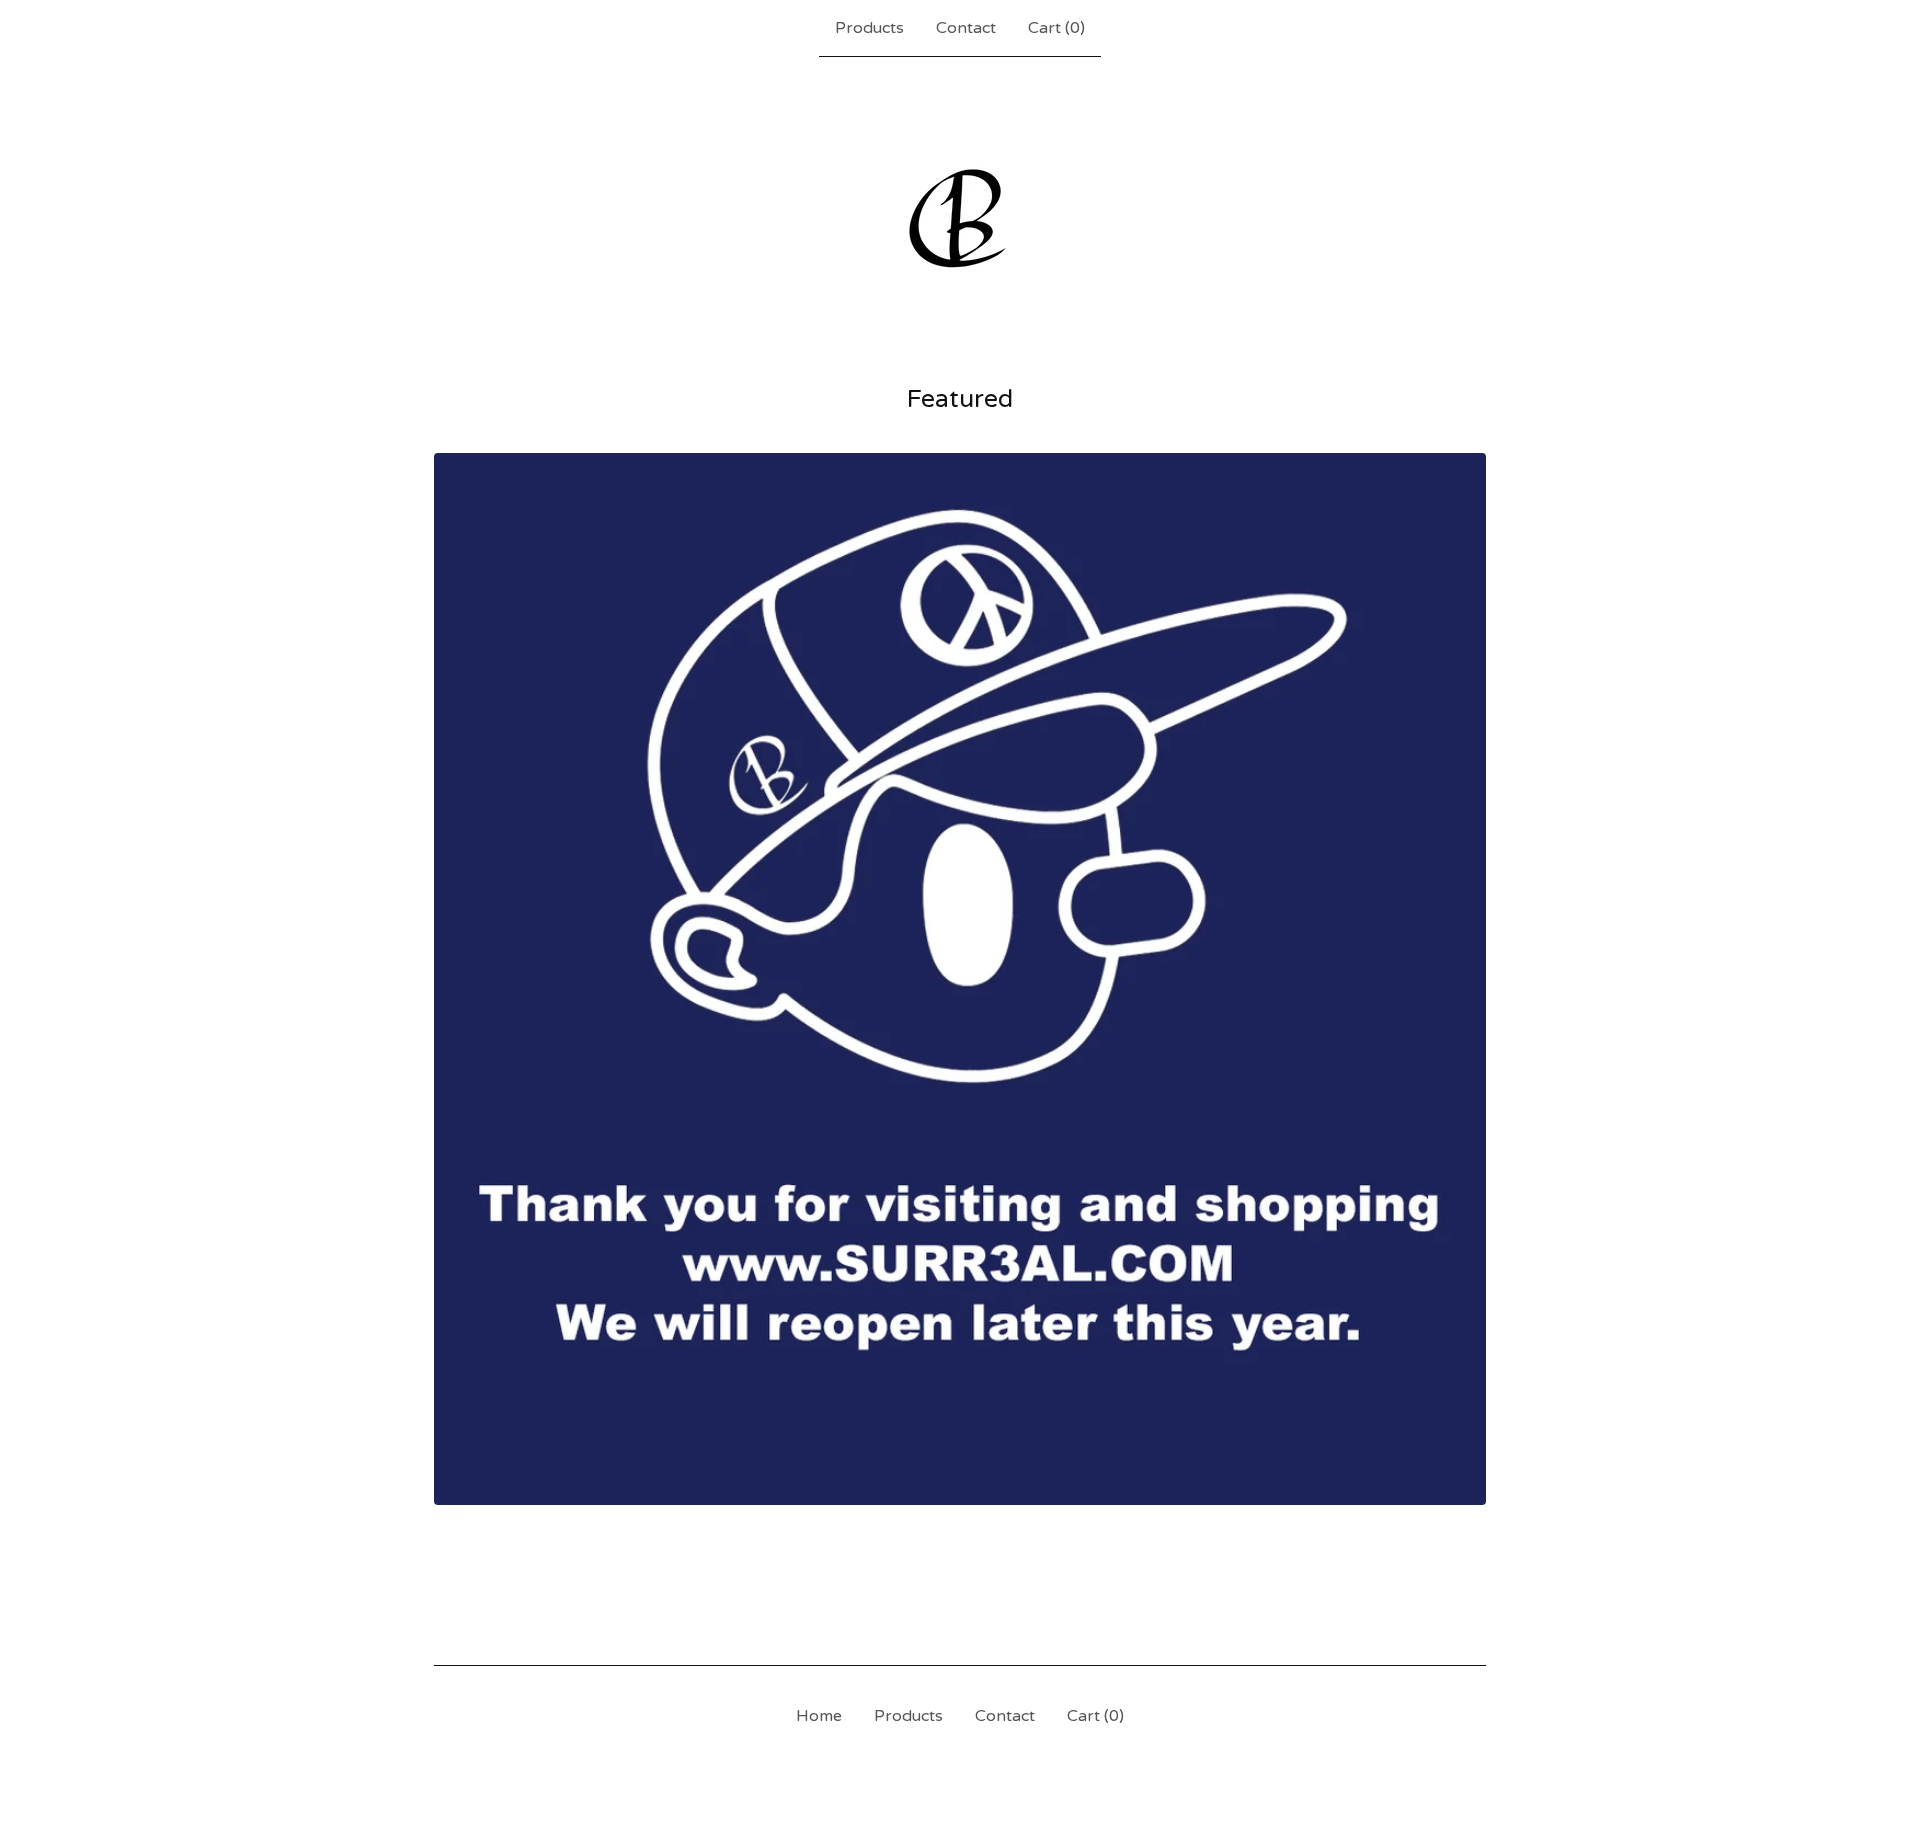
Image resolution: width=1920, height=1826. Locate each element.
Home (819, 1716)
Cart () (1056, 28)
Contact (966, 28)
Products (869, 28)
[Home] (960, 219)
